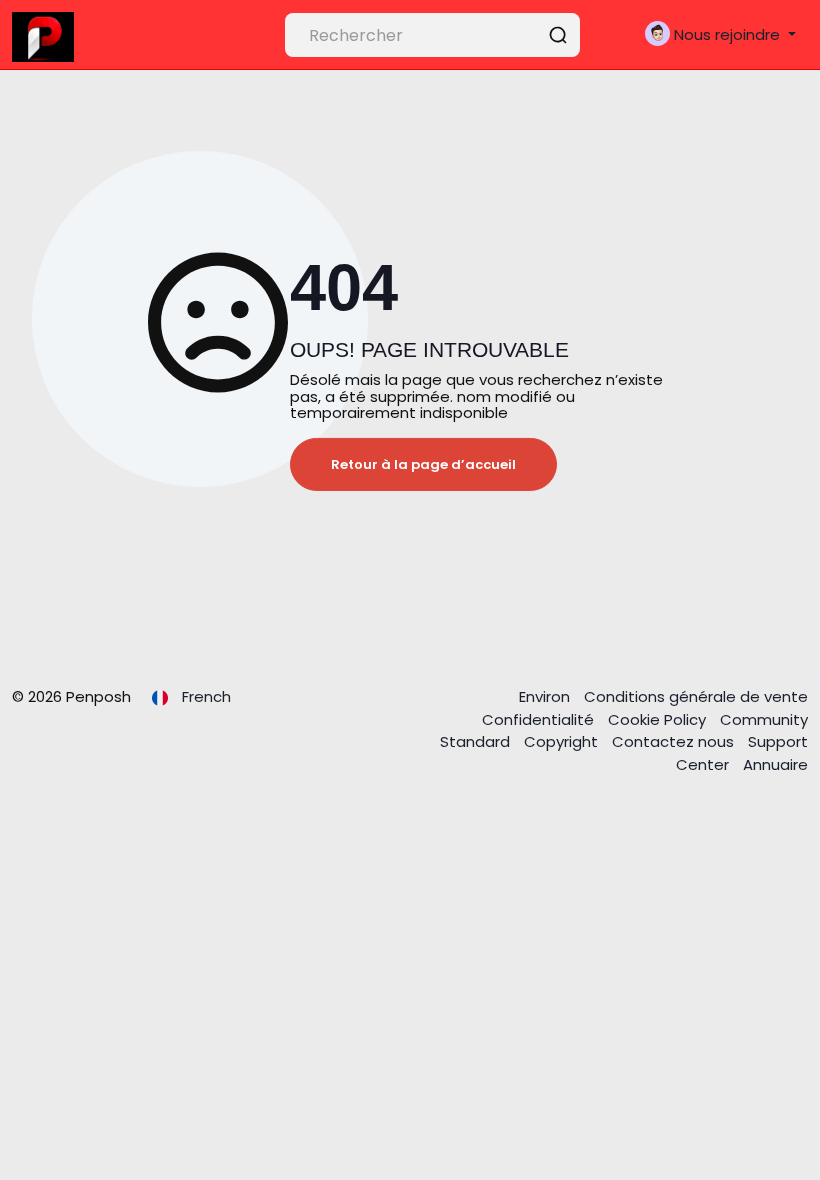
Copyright (563, 741)
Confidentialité (540, 719)
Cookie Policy (659, 719)
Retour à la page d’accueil (423, 464)
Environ (546, 696)
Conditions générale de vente (696, 696)
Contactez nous (675, 741)
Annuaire (775, 764)
